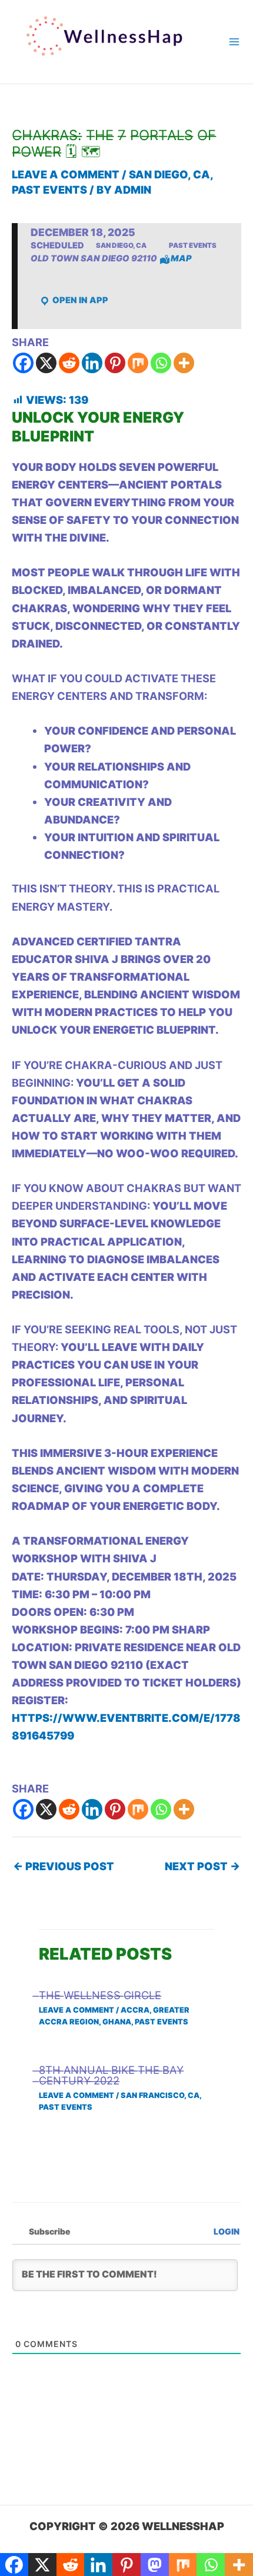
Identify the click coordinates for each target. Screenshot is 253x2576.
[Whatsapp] (161, 363)
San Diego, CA (169, 174)
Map (181, 258)
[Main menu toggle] (234, 42)
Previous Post (64, 1866)
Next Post (202, 1866)
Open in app (79, 300)
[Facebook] (23, 363)
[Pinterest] (115, 363)
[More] (184, 363)
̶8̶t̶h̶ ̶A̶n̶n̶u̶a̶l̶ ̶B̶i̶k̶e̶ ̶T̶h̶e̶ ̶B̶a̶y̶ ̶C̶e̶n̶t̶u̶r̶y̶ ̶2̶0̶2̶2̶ (111, 2075)
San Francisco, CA (160, 2095)
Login (226, 2231)
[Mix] (138, 363)
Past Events (49, 190)
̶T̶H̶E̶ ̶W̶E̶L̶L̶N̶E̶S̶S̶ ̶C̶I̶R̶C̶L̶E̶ (100, 1995)
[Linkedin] (92, 363)
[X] (46, 363)
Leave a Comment (66, 174)
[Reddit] (69, 363)
